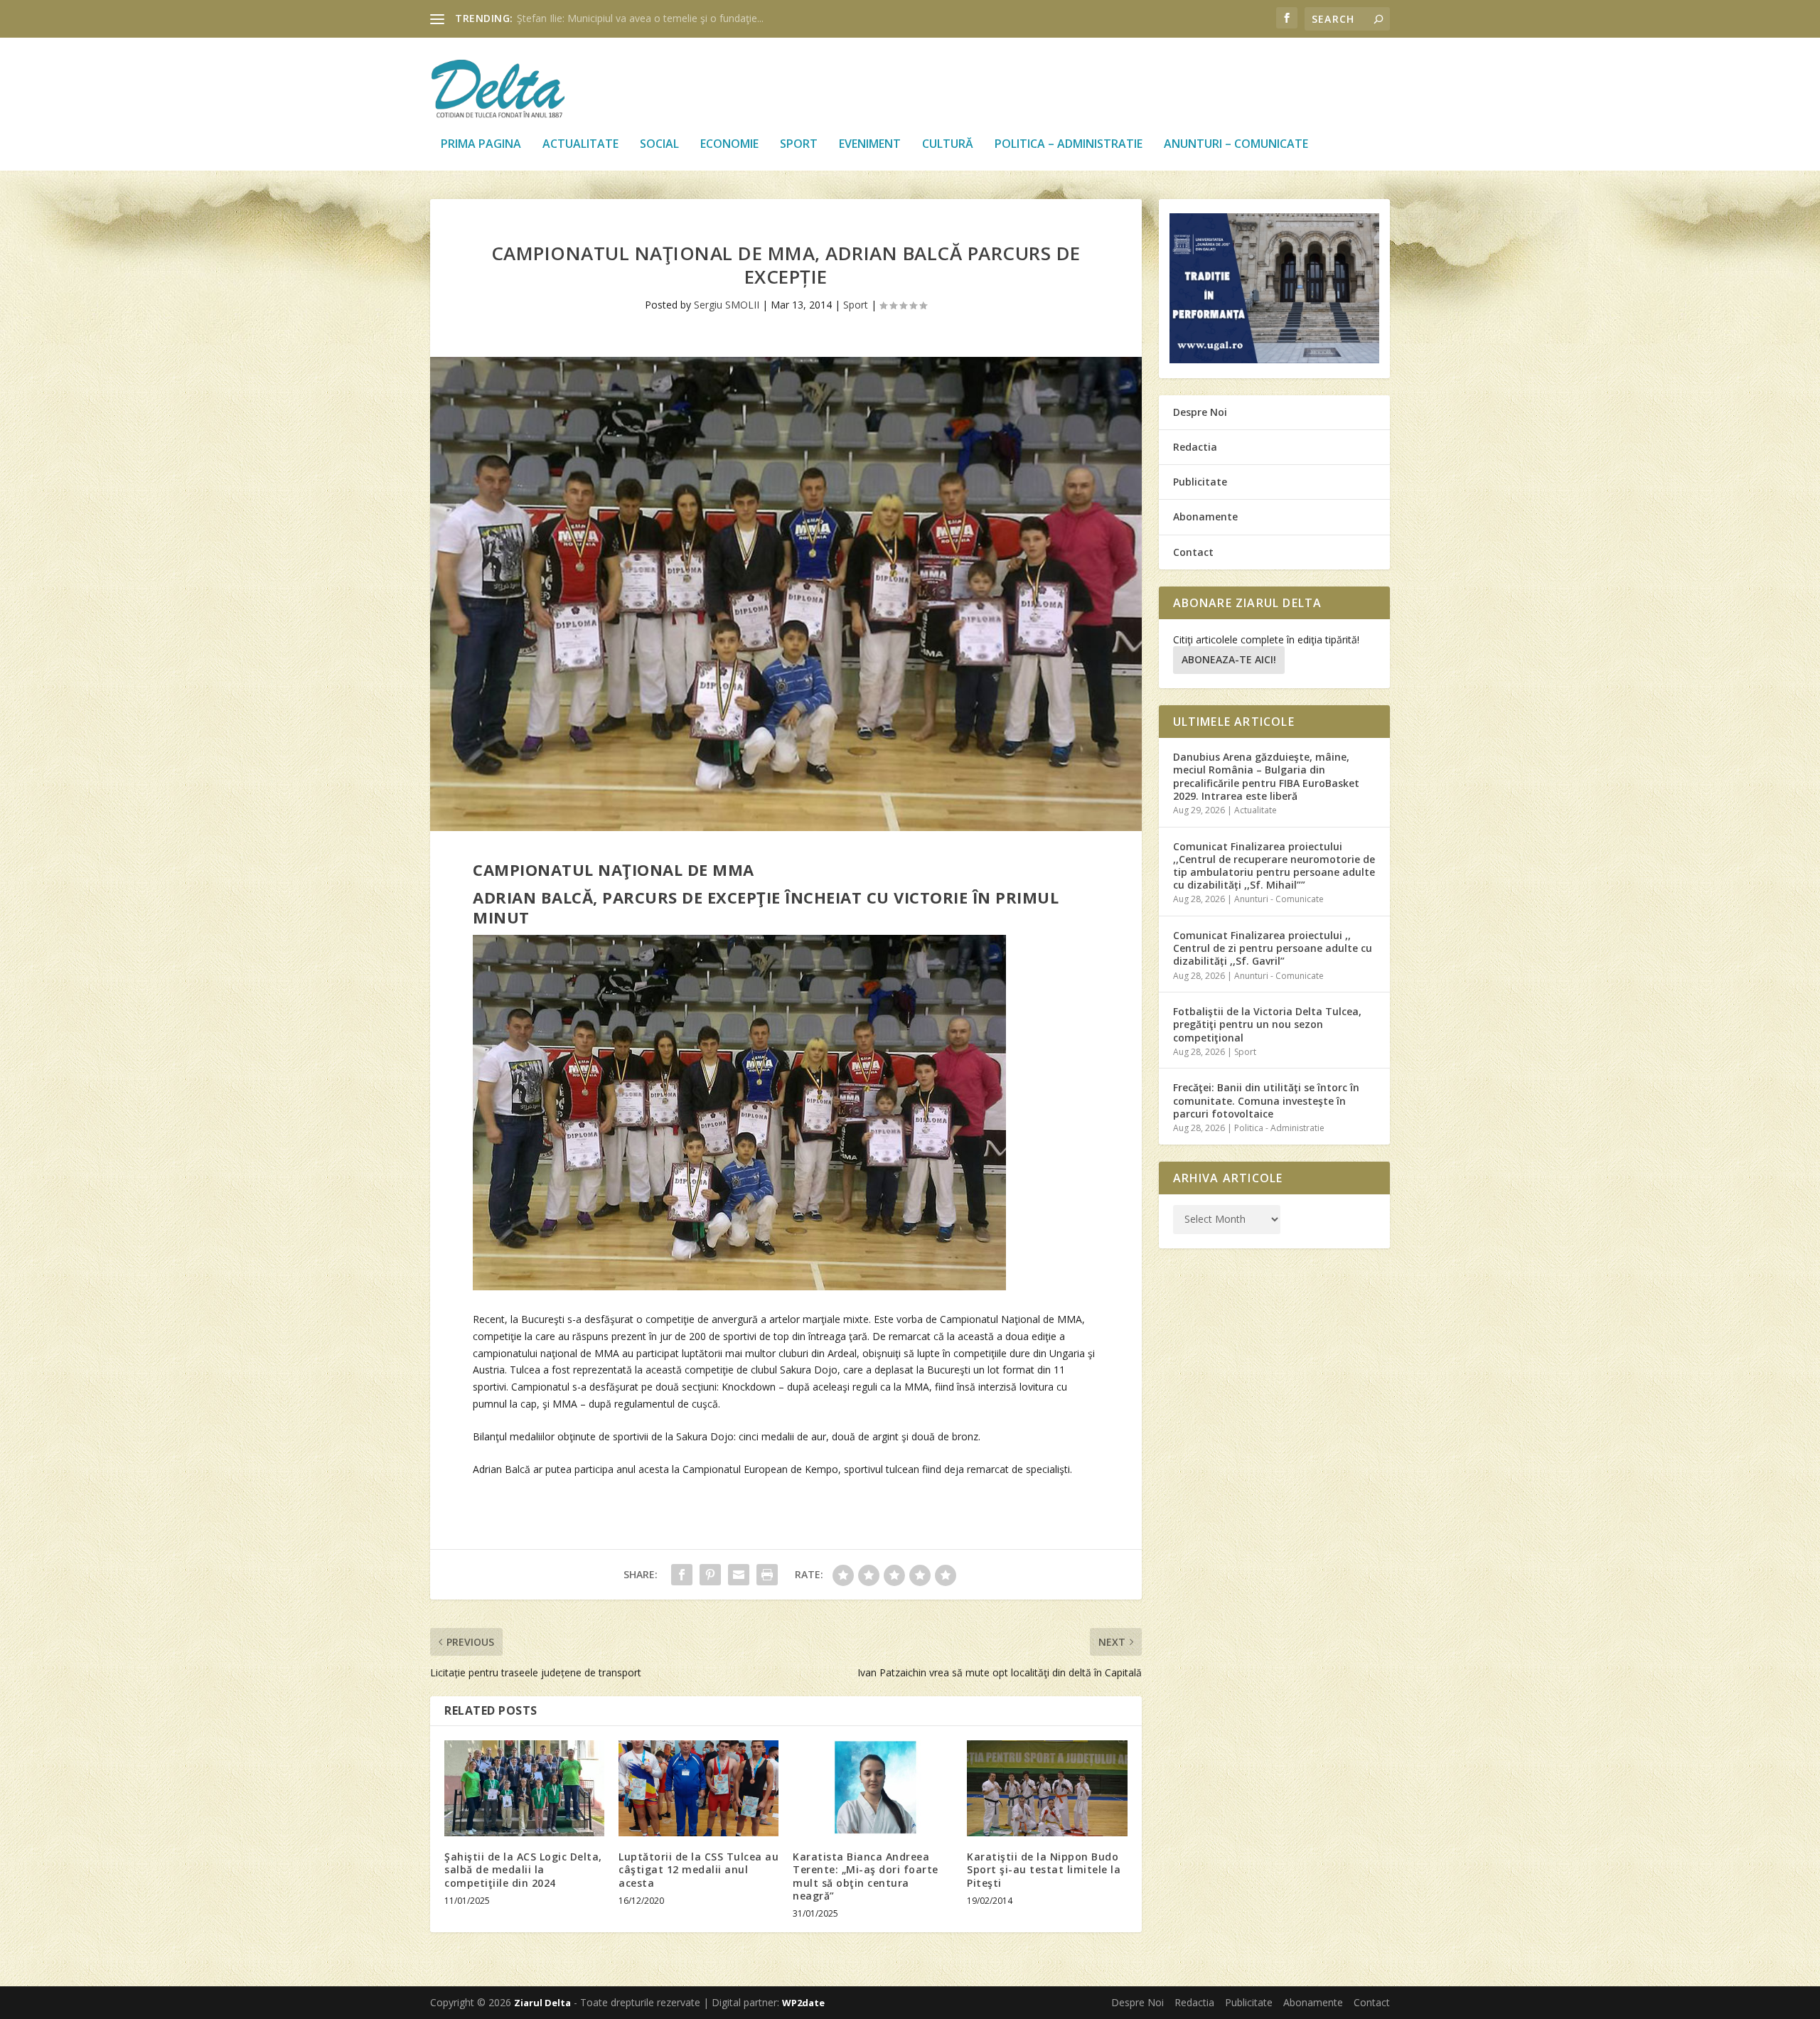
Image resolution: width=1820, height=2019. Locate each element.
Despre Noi (1200, 412)
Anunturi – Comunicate (1236, 145)
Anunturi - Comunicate (1279, 899)
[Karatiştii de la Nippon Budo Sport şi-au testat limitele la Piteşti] (1047, 1788)
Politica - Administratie (1279, 1128)
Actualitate (580, 145)
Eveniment (870, 145)
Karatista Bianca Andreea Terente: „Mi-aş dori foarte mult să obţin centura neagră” (866, 1876)
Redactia (1195, 447)
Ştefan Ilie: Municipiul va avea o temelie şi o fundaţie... (640, 18)
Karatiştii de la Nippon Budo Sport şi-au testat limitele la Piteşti (1044, 1869)
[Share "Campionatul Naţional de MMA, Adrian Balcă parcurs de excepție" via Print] (767, 1575)
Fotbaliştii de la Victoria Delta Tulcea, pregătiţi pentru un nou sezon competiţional (1267, 1024)
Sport (799, 145)
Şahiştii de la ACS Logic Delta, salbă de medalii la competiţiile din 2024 (523, 1869)
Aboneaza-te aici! (1229, 659)
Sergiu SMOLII (727, 305)
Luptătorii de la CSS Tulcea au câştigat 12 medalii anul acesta (698, 1869)
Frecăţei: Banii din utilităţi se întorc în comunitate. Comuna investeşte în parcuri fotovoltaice (1266, 1100)
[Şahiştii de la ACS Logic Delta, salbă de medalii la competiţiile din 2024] (524, 1788)
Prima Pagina (481, 145)
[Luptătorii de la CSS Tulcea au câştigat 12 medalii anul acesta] (698, 1788)
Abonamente (1205, 516)
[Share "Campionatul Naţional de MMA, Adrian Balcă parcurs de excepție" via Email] (739, 1575)
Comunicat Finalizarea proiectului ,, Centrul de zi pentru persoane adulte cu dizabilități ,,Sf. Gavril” (1273, 948)
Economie (729, 145)
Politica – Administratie (1069, 145)
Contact (1193, 552)
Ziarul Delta (542, 2003)
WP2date (803, 2003)
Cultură (948, 145)
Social (659, 145)
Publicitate (1200, 482)
